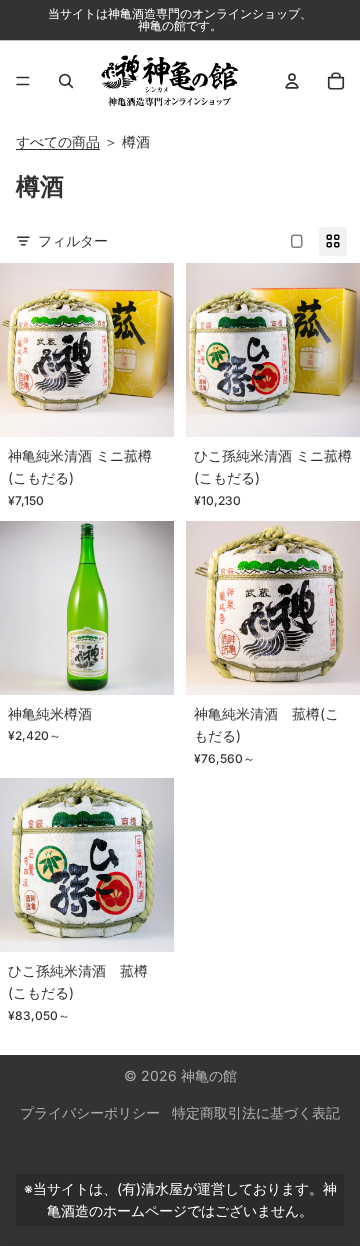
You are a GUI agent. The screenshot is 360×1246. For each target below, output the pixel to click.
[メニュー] (23, 81)
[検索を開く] (66, 81)
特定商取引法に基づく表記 (256, 1112)
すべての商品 (58, 141)
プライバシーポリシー (90, 1112)
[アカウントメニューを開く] (292, 81)
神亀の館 (209, 1075)
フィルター (73, 240)
